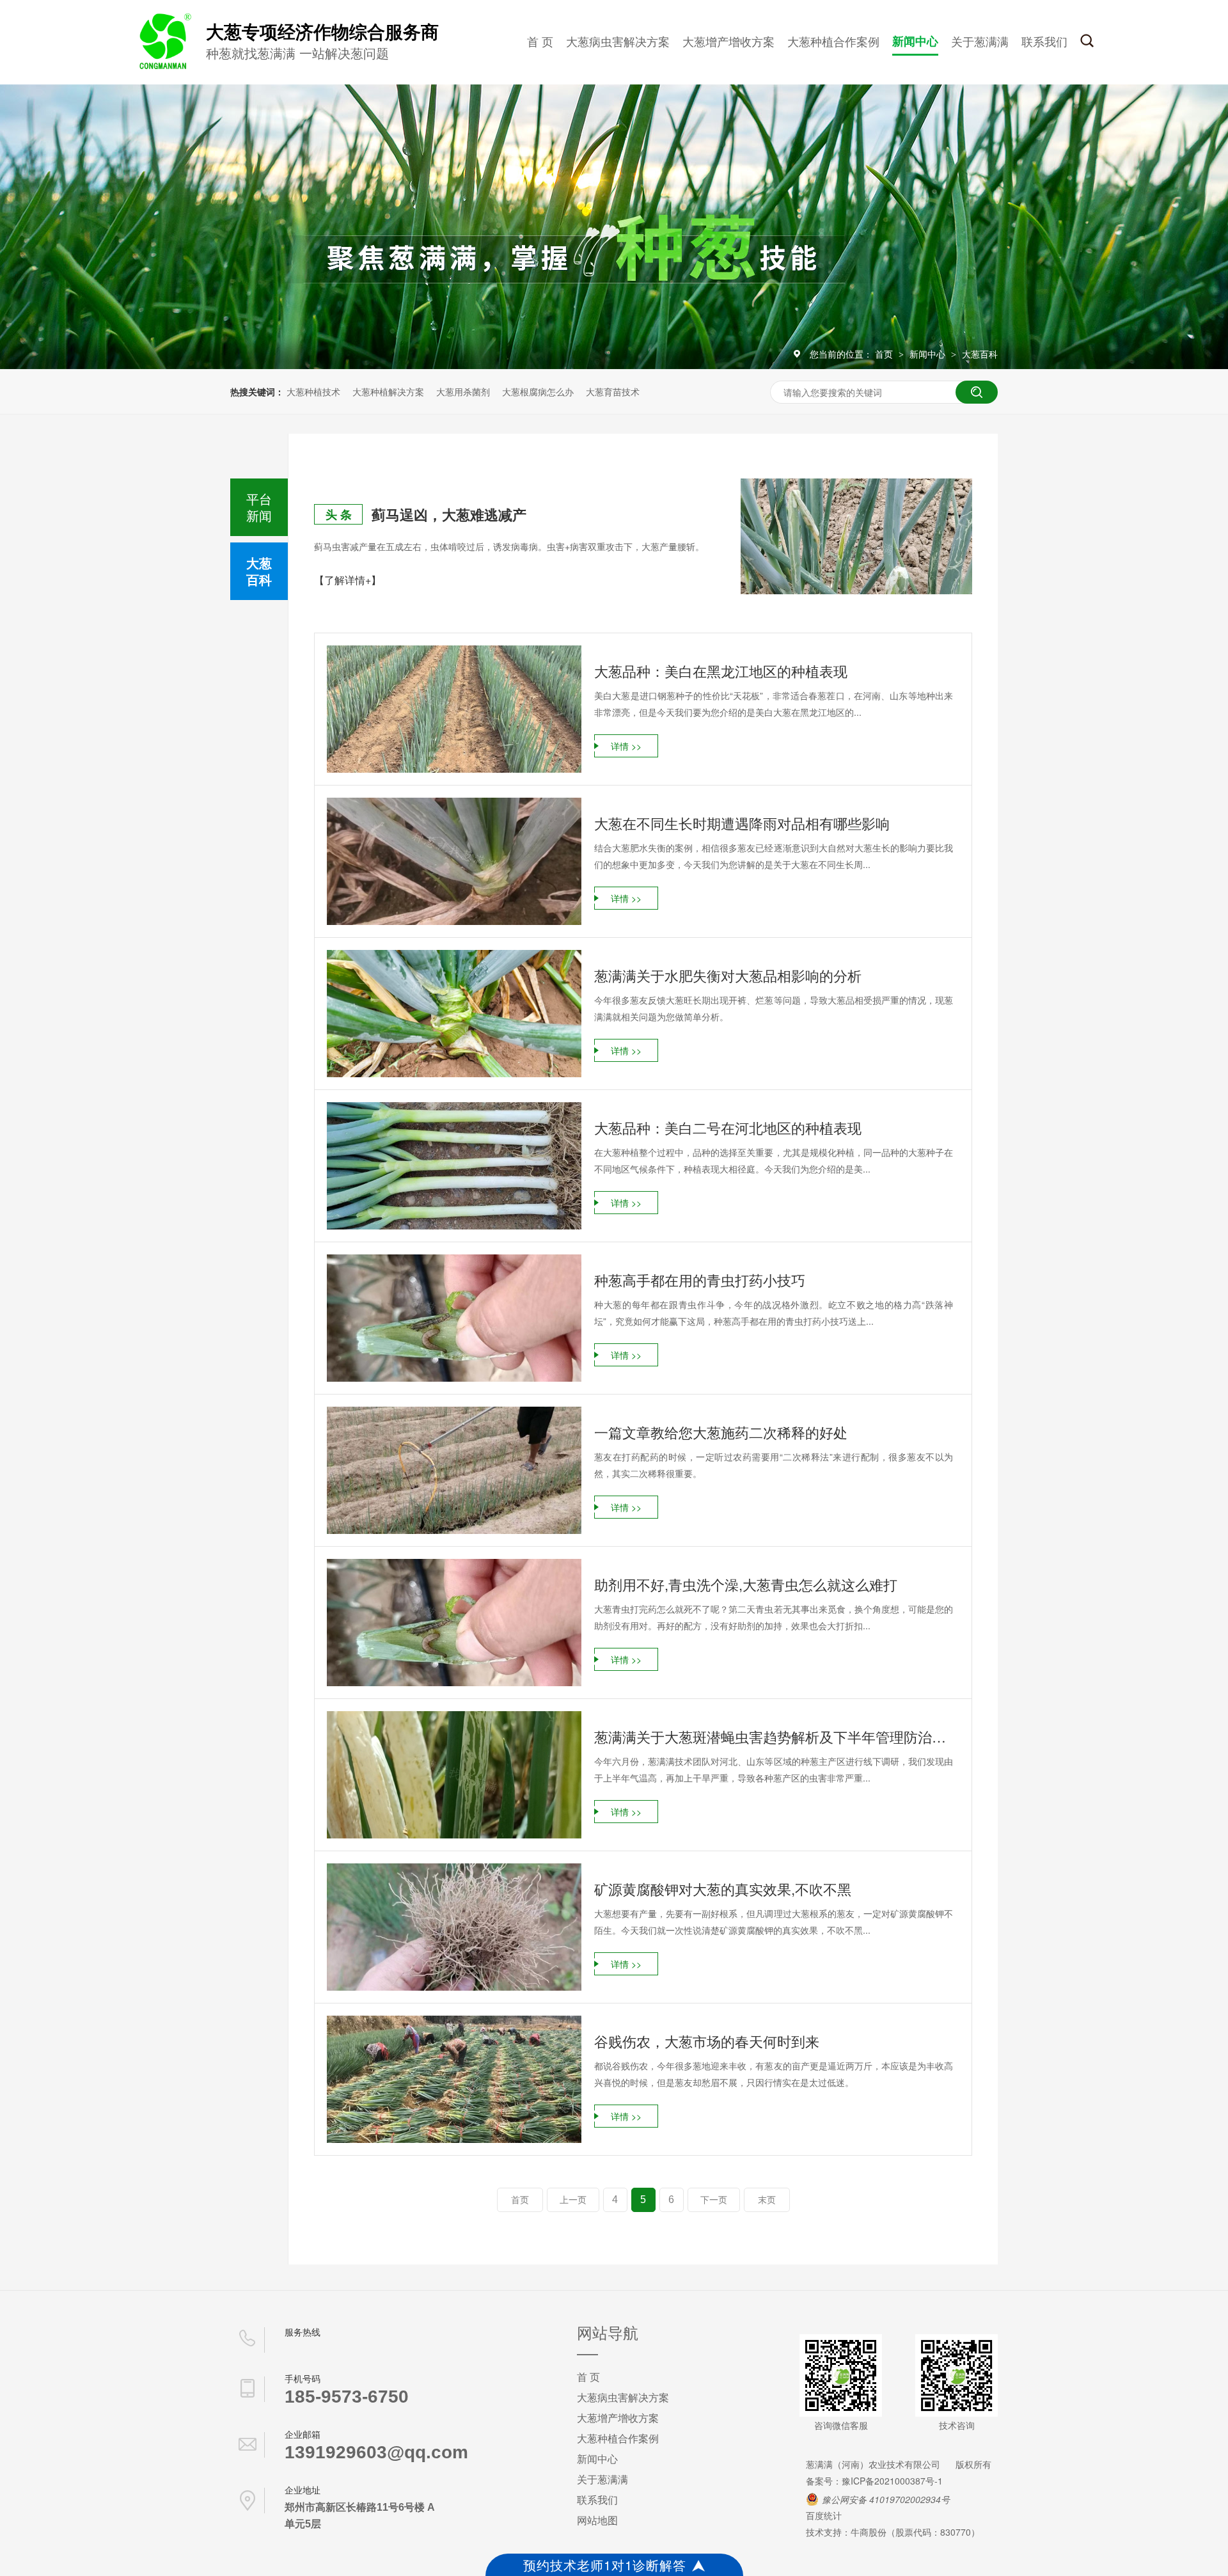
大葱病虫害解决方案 (618, 41)
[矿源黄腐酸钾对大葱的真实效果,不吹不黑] (454, 1927)
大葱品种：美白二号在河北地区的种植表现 (728, 1127)
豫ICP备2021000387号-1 (892, 2481)
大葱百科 (980, 354)
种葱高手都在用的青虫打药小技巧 (700, 1280)
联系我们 (1044, 41)
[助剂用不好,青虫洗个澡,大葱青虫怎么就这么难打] (454, 1623)
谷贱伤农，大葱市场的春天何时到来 (707, 2041)
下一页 (714, 2200)
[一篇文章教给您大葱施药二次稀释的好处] (454, 1470)
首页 (885, 354)
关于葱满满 (980, 41)
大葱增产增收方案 (728, 41)
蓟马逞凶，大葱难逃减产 (449, 514)
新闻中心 (915, 41)
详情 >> (626, 746)
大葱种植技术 (313, 391)
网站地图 (597, 2520)
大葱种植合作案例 (833, 41)
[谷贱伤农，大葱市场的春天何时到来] (454, 2079)
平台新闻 (259, 507)
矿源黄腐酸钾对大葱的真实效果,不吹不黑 (723, 1889)
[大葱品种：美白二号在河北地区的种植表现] (454, 1166)
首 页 (540, 41)
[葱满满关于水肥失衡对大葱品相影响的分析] (454, 1014)
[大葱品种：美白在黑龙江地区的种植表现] (454, 709)
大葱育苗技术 (613, 391)
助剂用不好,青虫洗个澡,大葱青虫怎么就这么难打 (746, 1584)
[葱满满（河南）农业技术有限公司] (163, 67)
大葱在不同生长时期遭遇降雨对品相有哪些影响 (742, 823)
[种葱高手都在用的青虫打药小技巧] (454, 1318)
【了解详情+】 (348, 580)
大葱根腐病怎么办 (538, 391)
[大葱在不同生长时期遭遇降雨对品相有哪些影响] (454, 861)
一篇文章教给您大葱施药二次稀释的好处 (721, 1432)
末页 (767, 2200)
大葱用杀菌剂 (463, 391)
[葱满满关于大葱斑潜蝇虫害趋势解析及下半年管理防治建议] (454, 1775)
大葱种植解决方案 (388, 391)
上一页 (573, 2200)
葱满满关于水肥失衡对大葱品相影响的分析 (728, 975)
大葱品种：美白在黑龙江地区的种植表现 (721, 671)
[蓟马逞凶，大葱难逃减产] (856, 536)
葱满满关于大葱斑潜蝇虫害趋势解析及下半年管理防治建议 (774, 1736)
